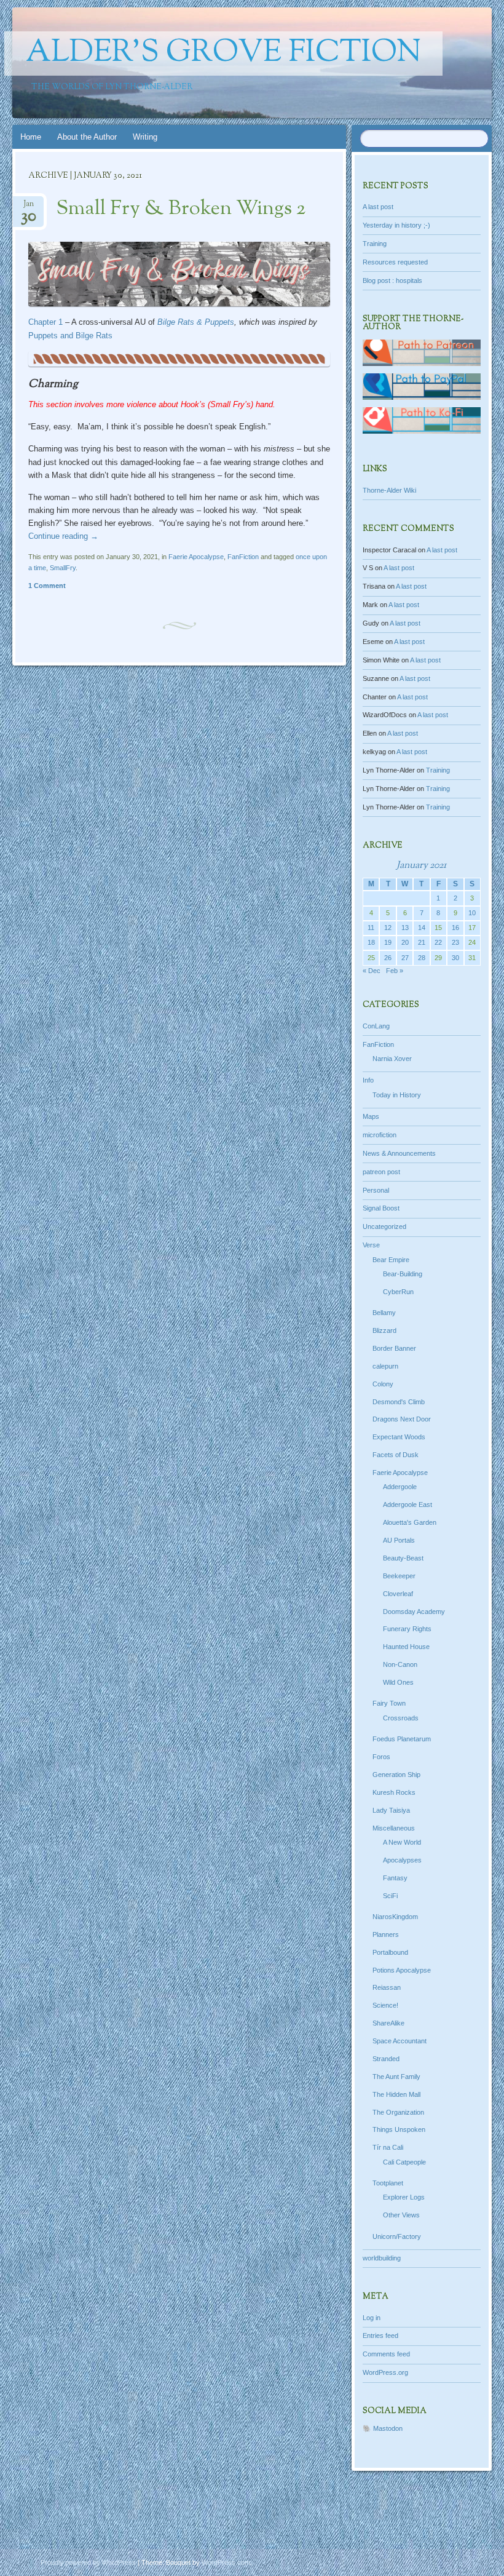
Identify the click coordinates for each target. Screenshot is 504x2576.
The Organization (398, 2112)
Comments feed (386, 2354)
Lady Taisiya (391, 1810)
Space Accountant (400, 2041)
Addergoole (400, 1487)
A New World (402, 1842)
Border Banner (394, 1348)
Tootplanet (388, 2183)
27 (405, 958)
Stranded (386, 2059)
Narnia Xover (392, 1059)
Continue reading (63, 536)
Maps (371, 1116)
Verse (371, 1245)
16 (455, 928)
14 (422, 928)
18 (371, 942)
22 (438, 942)
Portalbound (390, 1952)
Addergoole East (408, 1505)
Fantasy (395, 1878)
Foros (381, 1757)
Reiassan (387, 1987)
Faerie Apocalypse (196, 557)
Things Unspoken (399, 2129)
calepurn (385, 1366)
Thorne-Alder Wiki (389, 490)
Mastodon (388, 2428)
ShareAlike (388, 2023)
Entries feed (380, 2335)
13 (405, 928)
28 (422, 958)
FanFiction (243, 557)
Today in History (397, 1095)
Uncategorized (384, 1226)
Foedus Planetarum (402, 1739)
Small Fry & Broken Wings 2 (181, 209)
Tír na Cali (388, 2147)
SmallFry (63, 568)
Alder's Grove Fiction (223, 54)
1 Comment (47, 586)
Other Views (401, 2215)
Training (375, 244)
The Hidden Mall (396, 2094)
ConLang (376, 1026)
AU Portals (399, 1540)
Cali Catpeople (404, 2162)
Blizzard (384, 1330)
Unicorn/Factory (397, 2236)
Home (31, 137)
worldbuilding (382, 2258)
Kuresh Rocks (394, 1792)
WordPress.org (385, 2372)
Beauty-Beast (403, 1558)
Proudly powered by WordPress (88, 2562)
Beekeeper (399, 1576)
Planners (386, 1934)
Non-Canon (400, 1664)
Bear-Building (403, 1274)
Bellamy (384, 1313)
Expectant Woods (399, 1437)
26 (388, 958)
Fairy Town (389, 1703)
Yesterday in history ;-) (396, 225)
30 (455, 958)
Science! (385, 2005)
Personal (376, 1190)
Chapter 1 (45, 322)
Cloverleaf (398, 1594)
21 (422, 942)
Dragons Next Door (402, 1419)
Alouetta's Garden (410, 1522)
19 (388, 942)
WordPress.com (226, 2562)
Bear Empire (391, 1260)
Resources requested (395, 262)
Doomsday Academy (414, 1612)
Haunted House (406, 1647)
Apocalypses (402, 1860)
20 (405, 942)
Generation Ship (396, 1775)
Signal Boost (381, 1208)
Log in (372, 2318)
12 (388, 928)
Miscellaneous (394, 1828)
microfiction (380, 1135)
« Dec (372, 971)
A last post (378, 207)
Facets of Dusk (396, 1455)
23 (455, 942)
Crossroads (401, 1718)
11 (371, 928)
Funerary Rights (407, 1629)
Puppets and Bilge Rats (70, 336)
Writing (145, 137)
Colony (383, 1384)
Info (368, 1080)
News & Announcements (399, 1153)
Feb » (395, 971)
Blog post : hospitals (392, 280)
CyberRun (398, 1292)
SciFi (390, 1896)
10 (472, 913)
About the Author (87, 137)
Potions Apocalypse (402, 1970)
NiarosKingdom (395, 1917)
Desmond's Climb (399, 1402)
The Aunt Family (396, 2077)
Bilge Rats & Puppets (196, 322)
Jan (29, 208)
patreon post (381, 1172)
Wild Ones (398, 1682)
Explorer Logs (404, 2197)
